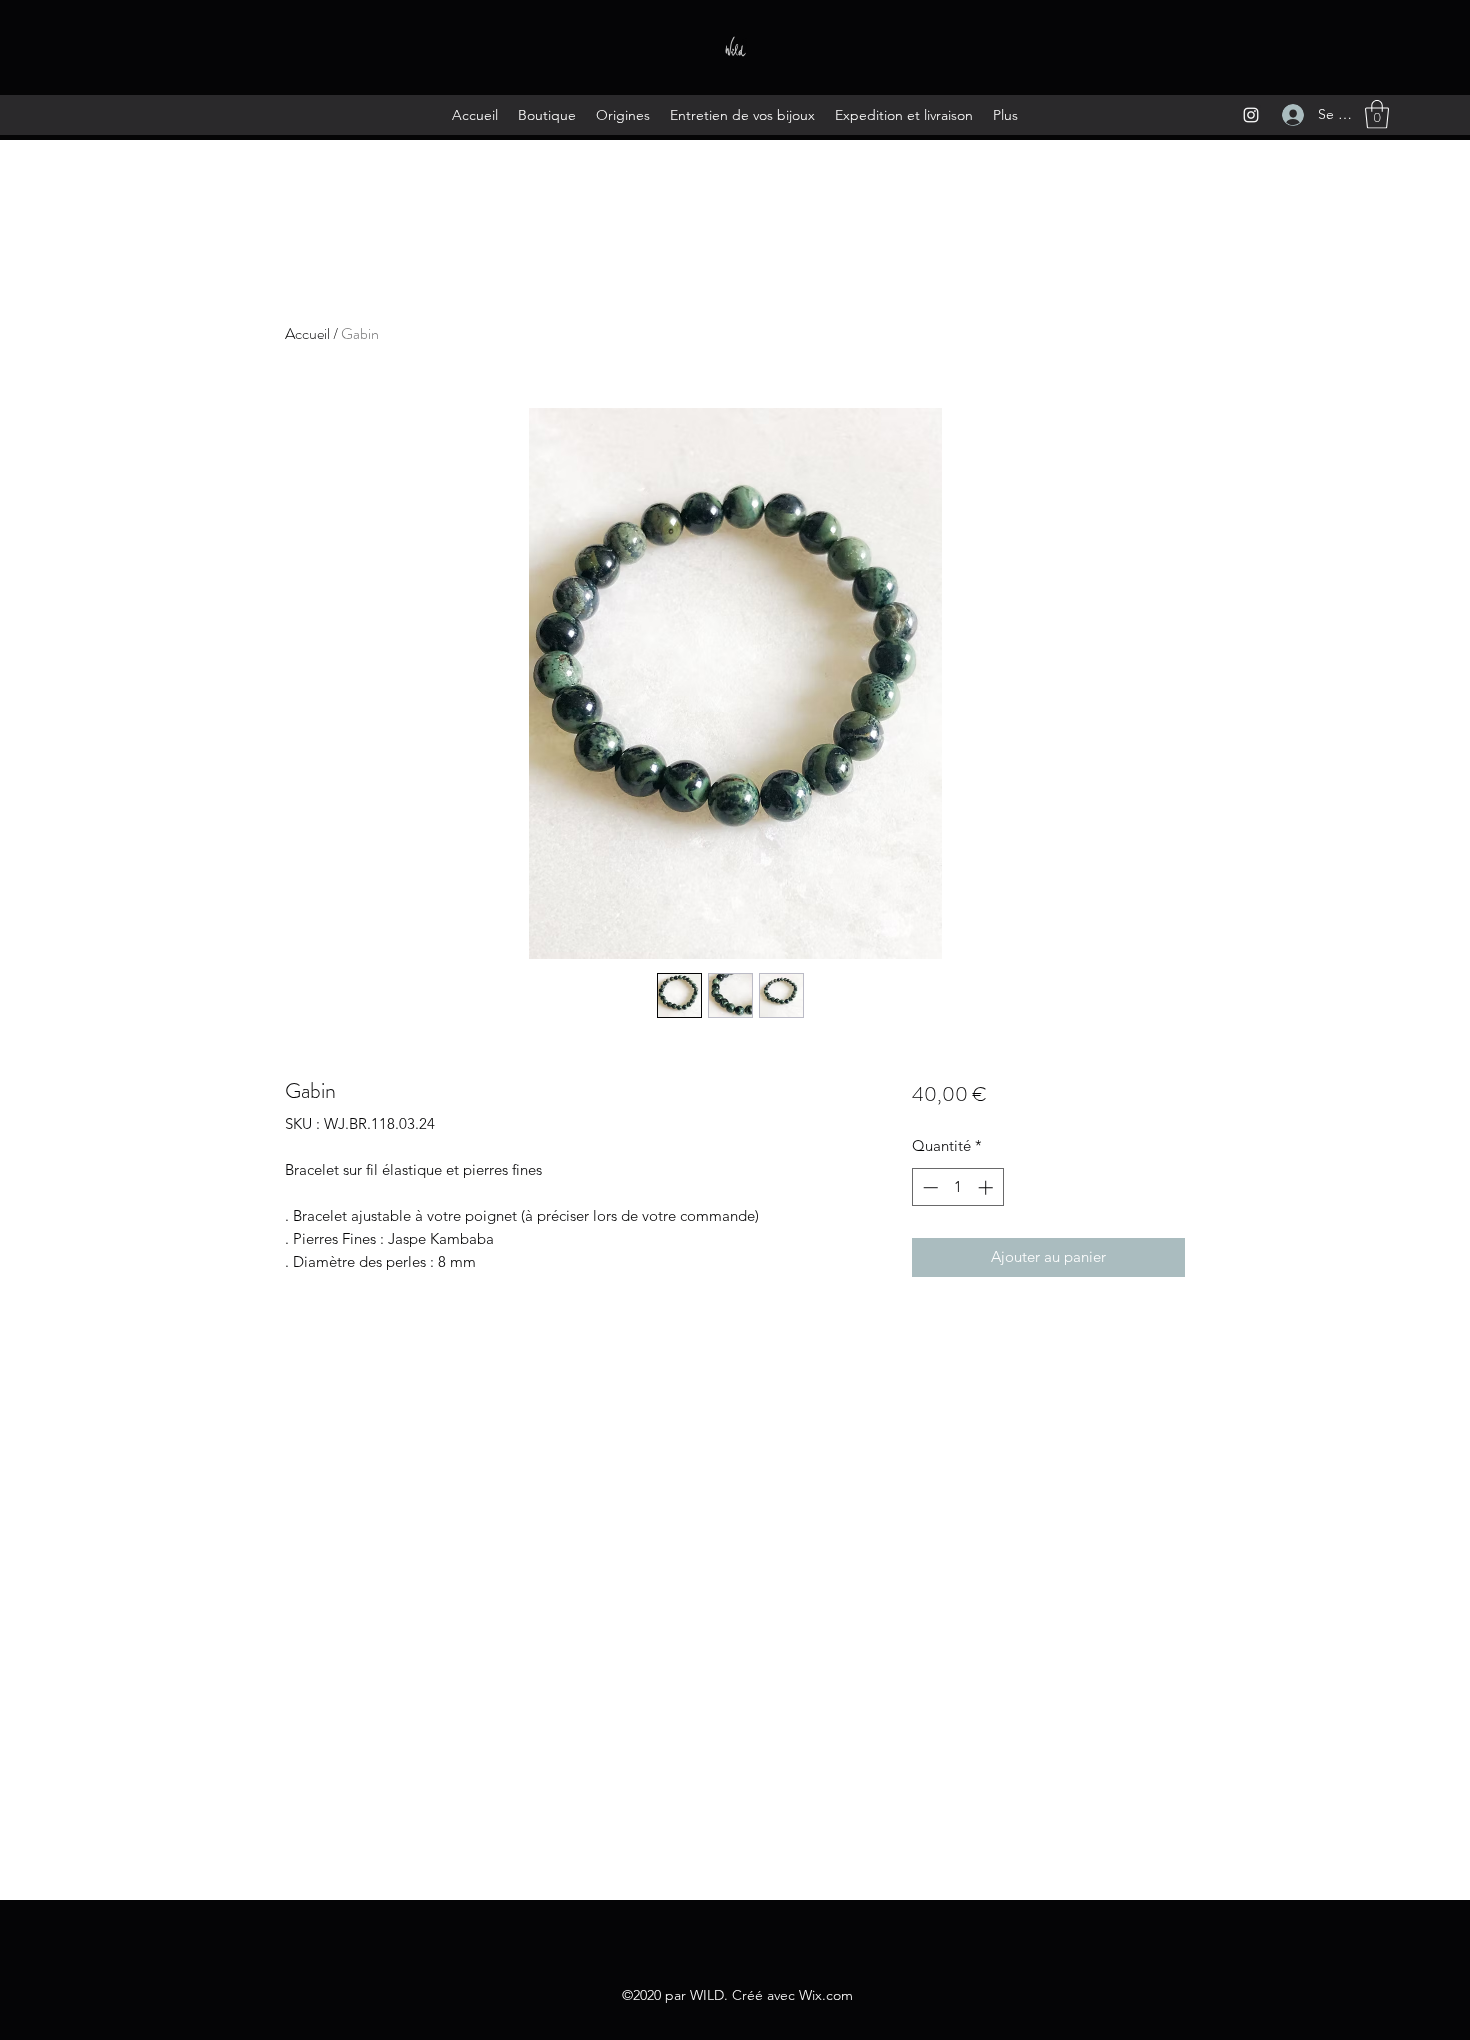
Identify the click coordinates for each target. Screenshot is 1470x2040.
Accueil (307, 333)
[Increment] (987, 1187)
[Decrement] (928, 1187)
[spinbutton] (957, 1187)
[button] (1377, 114)
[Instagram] (1251, 115)
